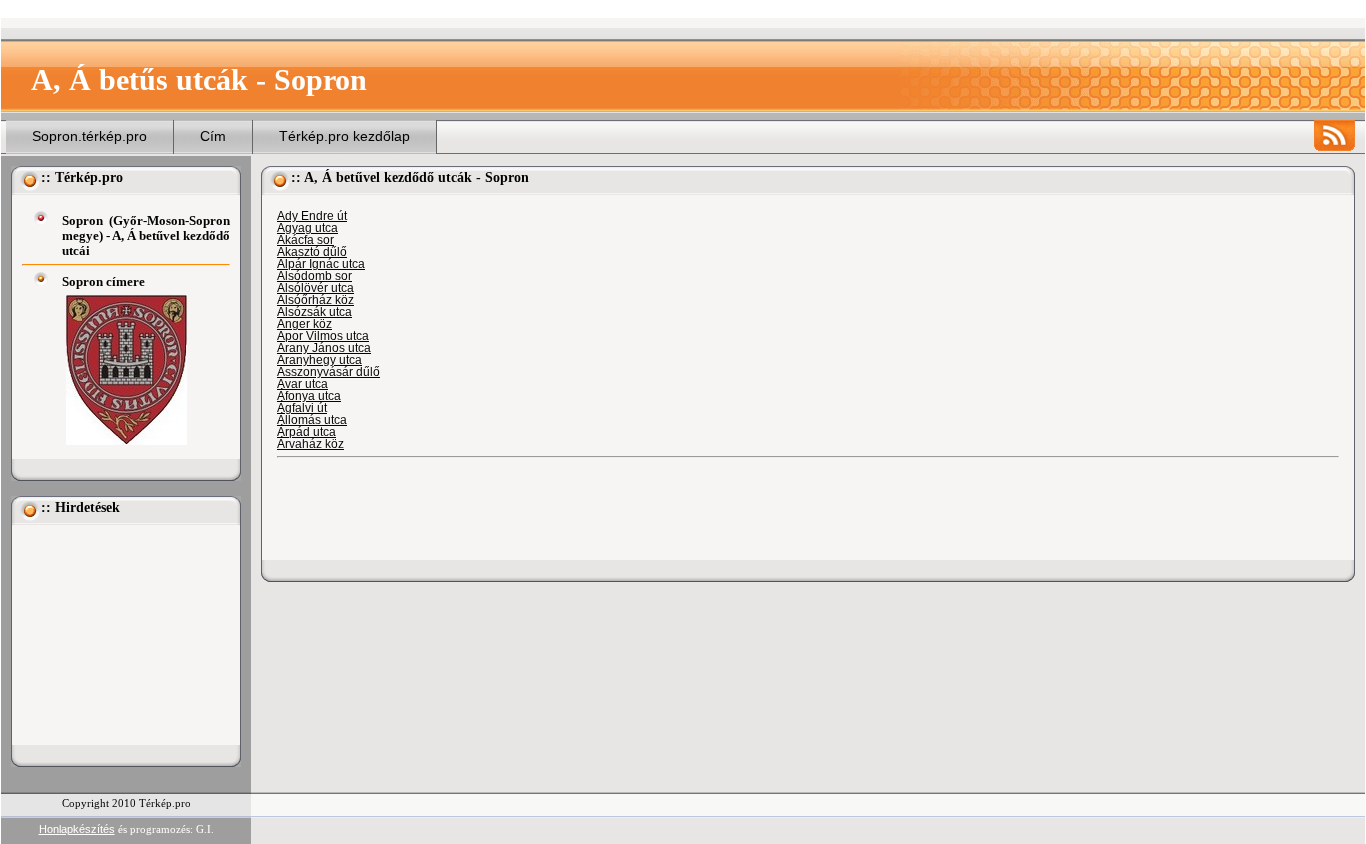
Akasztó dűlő (312, 252)
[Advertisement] (122, 635)
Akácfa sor (305, 240)
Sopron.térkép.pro (89, 136)
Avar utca (302, 384)
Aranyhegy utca (319, 360)
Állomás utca (312, 420)
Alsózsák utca (314, 312)
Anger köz (304, 324)
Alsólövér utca (315, 288)
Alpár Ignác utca (321, 264)
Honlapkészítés (77, 829)
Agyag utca (307, 228)
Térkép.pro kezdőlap (344, 136)
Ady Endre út (312, 216)
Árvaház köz (310, 444)
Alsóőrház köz (315, 300)
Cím (213, 136)
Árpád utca (306, 432)
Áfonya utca (309, 396)
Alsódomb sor (314, 276)
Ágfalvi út (302, 408)
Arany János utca (324, 348)
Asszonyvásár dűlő (328, 372)
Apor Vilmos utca (323, 336)
